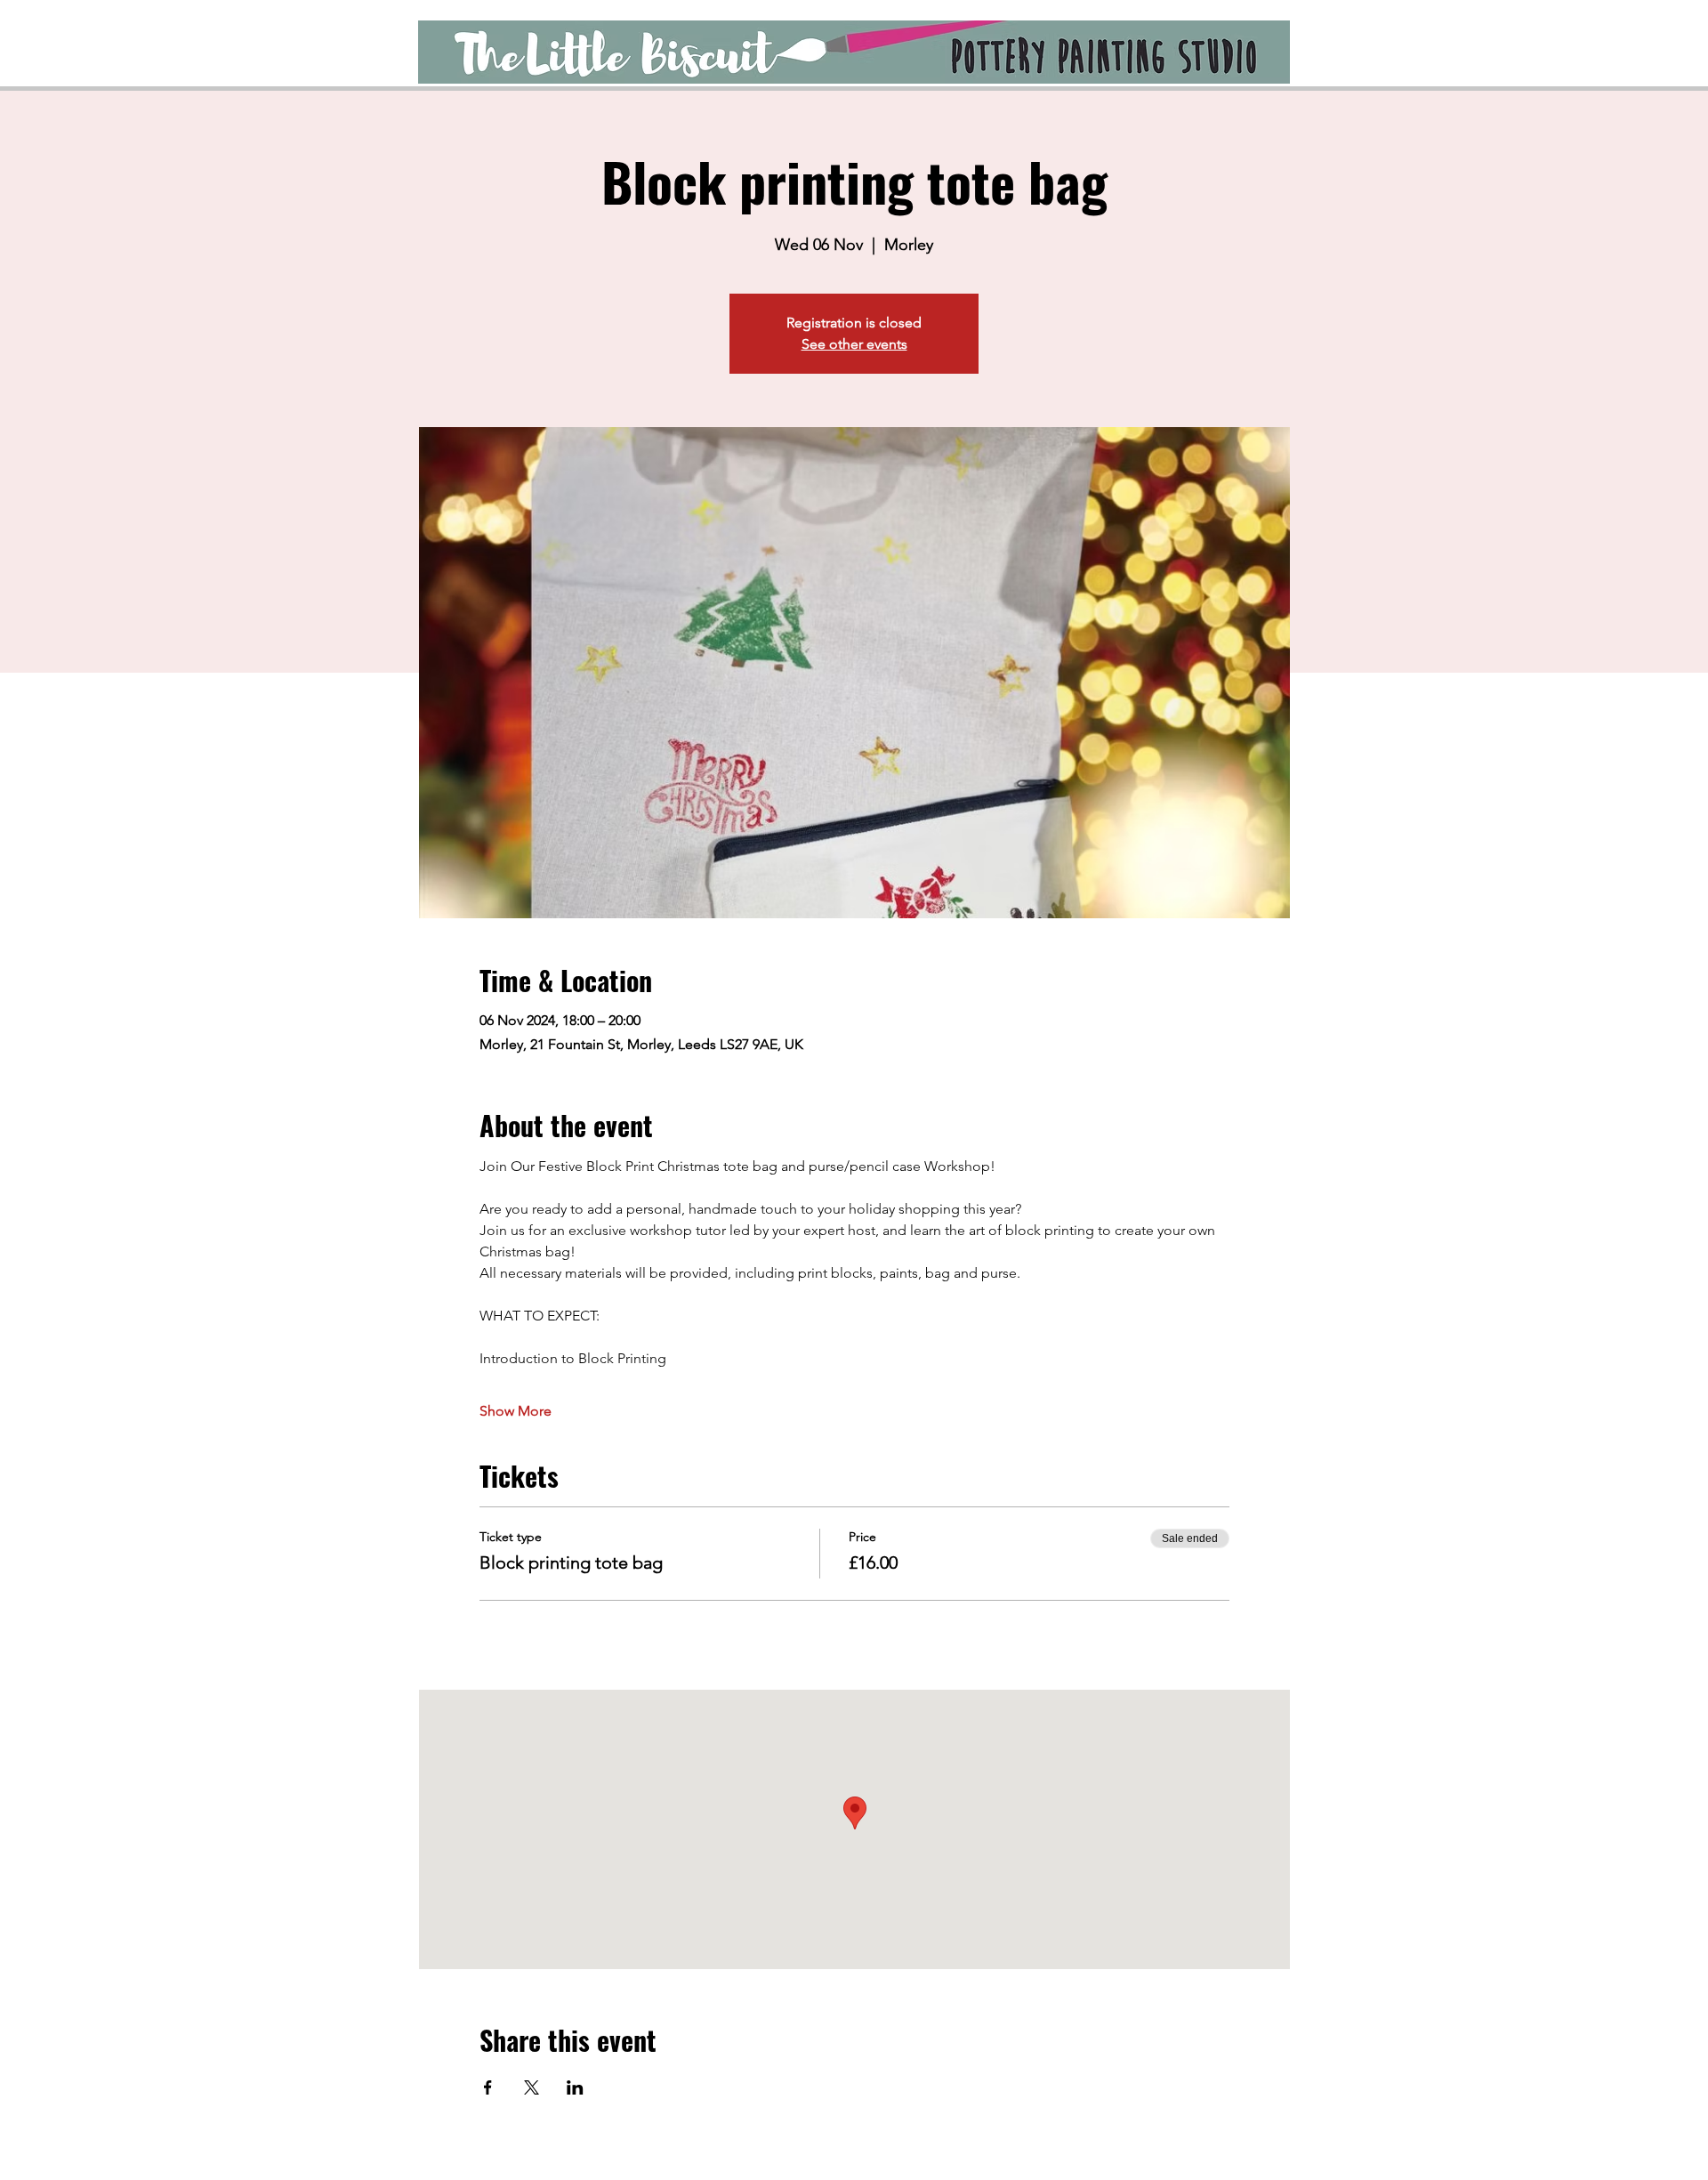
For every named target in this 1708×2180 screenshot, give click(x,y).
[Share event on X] (532, 2087)
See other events (854, 344)
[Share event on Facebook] (488, 2087)
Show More (516, 1411)
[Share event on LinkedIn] (575, 2087)
